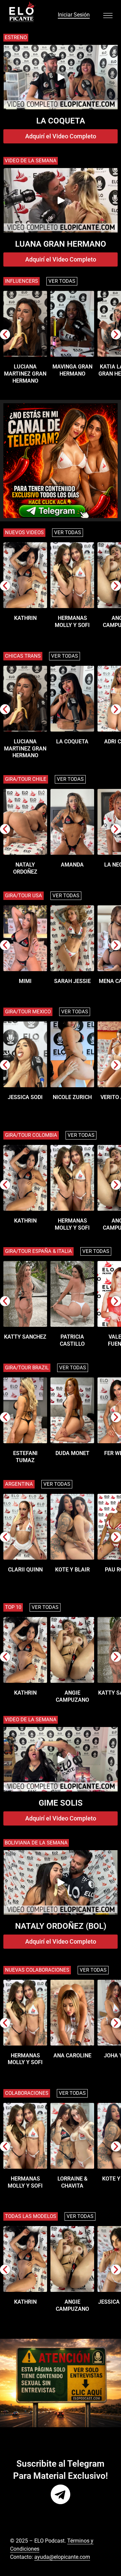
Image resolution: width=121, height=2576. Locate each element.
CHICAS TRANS (23, 656)
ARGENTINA (19, 1484)
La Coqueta (61, 121)
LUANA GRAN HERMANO (61, 244)
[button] (5, 334)
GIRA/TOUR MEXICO (28, 1012)
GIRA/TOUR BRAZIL (27, 1368)
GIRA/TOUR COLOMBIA (31, 1135)
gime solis (61, 1803)
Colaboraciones (27, 2093)
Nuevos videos (24, 532)
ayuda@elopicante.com (62, 2557)
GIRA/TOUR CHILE (26, 779)
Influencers (22, 281)
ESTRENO (16, 37)
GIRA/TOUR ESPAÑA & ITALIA (38, 1251)
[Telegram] (61, 2494)
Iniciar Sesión (74, 15)
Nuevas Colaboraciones (37, 1970)
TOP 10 (13, 1607)
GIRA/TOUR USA (24, 896)
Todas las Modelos (31, 2216)
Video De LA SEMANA (31, 1720)
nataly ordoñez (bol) (61, 1926)
